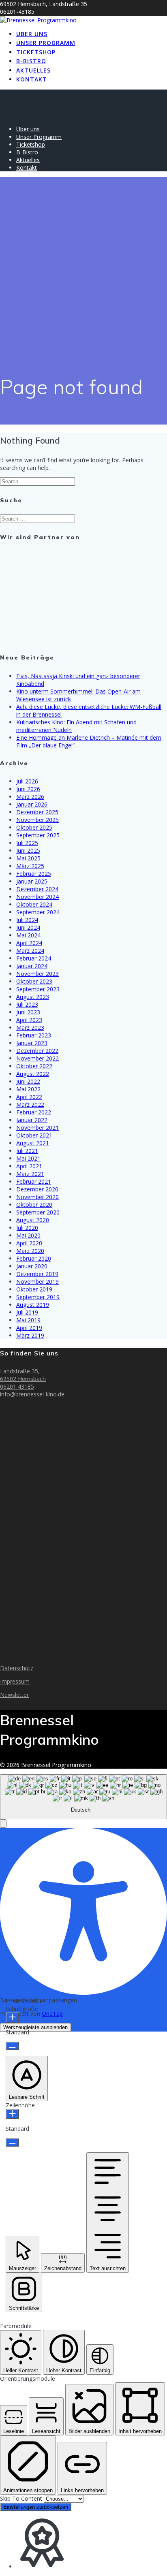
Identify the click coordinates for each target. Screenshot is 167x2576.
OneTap (52, 2014)
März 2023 (30, 1028)
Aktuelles (33, 70)
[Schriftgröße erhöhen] (12, 2018)
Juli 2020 (27, 1228)
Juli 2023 (27, 1004)
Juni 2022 (28, 1081)
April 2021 (29, 1166)
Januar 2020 (32, 1266)
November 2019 (37, 1282)
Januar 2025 (32, 881)
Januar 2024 (32, 966)
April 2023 (29, 1020)
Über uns (32, 34)
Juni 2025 (28, 850)
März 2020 (30, 1251)
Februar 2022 (34, 1112)
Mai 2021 (28, 1158)
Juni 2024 (28, 927)
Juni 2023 (28, 1012)
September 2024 (38, 912)
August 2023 (33, 997)
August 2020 (33, 1220)
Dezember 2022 (37, 1051)
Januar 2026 (32, 804)
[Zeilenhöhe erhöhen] (12, 2114)
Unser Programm (46, 43)
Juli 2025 (27, 843)
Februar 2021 (34, 1181)
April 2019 (29, 1328)
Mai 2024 (28, 935)
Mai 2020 (28, 1235)
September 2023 (38, 989)
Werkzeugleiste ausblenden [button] (35, 2027)
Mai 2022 (28, 1089)
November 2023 (37, 974)
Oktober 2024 (34, 904)
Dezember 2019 (37, 1274)
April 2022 (29, 1097)
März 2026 (30, 797)
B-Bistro (31, 61)
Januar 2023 (32, 1043)
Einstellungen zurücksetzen (36, 2507)
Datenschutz (17, 1668)
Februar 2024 (34, 958)
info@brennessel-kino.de (32, 1394)
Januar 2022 (32, 1120)
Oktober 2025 (34, 827)
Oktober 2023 (34, 981)
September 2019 (38, 1297)
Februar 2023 (34, 1035)
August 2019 (33, 1305)
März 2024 (30, 951)
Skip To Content (22, 2498)
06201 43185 (17, 1386)
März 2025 (30, 866)
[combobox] (83, 1797)
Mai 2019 (28, 1320)
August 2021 (33, 1143)
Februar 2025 (34, 874)
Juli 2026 (27, 781)
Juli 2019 (27, 1312)
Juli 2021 (27, 1151)
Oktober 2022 (34, 1066)
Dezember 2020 (37, 1189)
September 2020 (38, 1212)
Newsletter (14, 1695)
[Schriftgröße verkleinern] (12, 2046)
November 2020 (37, 1197)
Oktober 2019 (34, 1289)
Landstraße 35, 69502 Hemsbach (23, 1375)
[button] (3, 1824)
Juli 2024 (27, 920)
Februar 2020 (34, 1258)
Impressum (15, 1681)
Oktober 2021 (34, 1135)
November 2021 (37, 1128)
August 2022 (33, 1074)
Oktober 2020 (34, 1205)
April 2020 (29, 1243)
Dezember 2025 (37, 812)
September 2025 (38, 835)
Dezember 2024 (37, 889)
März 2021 (30, 1174)
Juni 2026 (28, 789)
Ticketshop (36, 52)
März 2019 (30, 1335)
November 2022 (37, 1058)
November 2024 (37, 897)
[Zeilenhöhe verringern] (12, 2142)
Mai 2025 (28, 858)
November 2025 (37, 820)
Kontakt (32, 79)
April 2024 (29, 943)
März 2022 (30, 1104)
